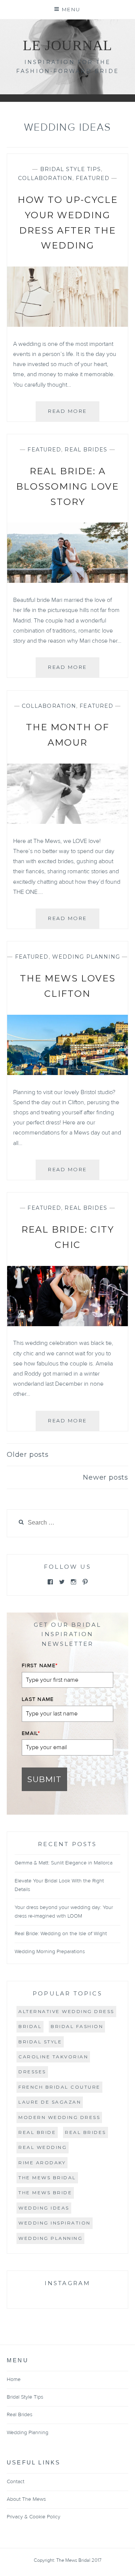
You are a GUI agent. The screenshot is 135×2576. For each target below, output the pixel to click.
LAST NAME (38, 1699)
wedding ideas (44, 2208)
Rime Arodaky (42, 2163)
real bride (37, 2132)
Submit (44, 1779)
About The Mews (26, 2499)
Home (14, 2379)
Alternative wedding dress (66, 2011)
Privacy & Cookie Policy (34, 2517)
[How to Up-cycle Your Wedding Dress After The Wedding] (67, 325)
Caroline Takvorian (53, 2057)
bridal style (40, 2042)
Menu (71, 9)
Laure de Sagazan (50, 2102)
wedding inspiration (55, 2223)
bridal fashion (77, 2026)
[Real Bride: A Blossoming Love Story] (67, 581)
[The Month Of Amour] (67, 822)
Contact (16, 2482)
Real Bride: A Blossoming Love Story (67, 486)
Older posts (28, 1455)
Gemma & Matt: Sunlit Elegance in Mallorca (64, 1863)
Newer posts (106, 1477)
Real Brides (86, 450)
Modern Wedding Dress (59, 2117)
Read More (74, 415)
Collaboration (45, 178)
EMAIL (31, 1733)
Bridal (30, 2026)
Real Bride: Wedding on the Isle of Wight (61, 1934)
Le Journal (67, 45)
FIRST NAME (40, 1666)
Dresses (32, 2072)
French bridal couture (59, 2087)
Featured (93, 178)
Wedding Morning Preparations (50, 1952)
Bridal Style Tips (71, 169)
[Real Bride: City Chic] (67, 1324)
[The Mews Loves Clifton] (67, 1073)
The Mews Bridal (47, 2178)
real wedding (43, 2147)
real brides (85, 2132)
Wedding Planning (86, 957)
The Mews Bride (45, 2193)
